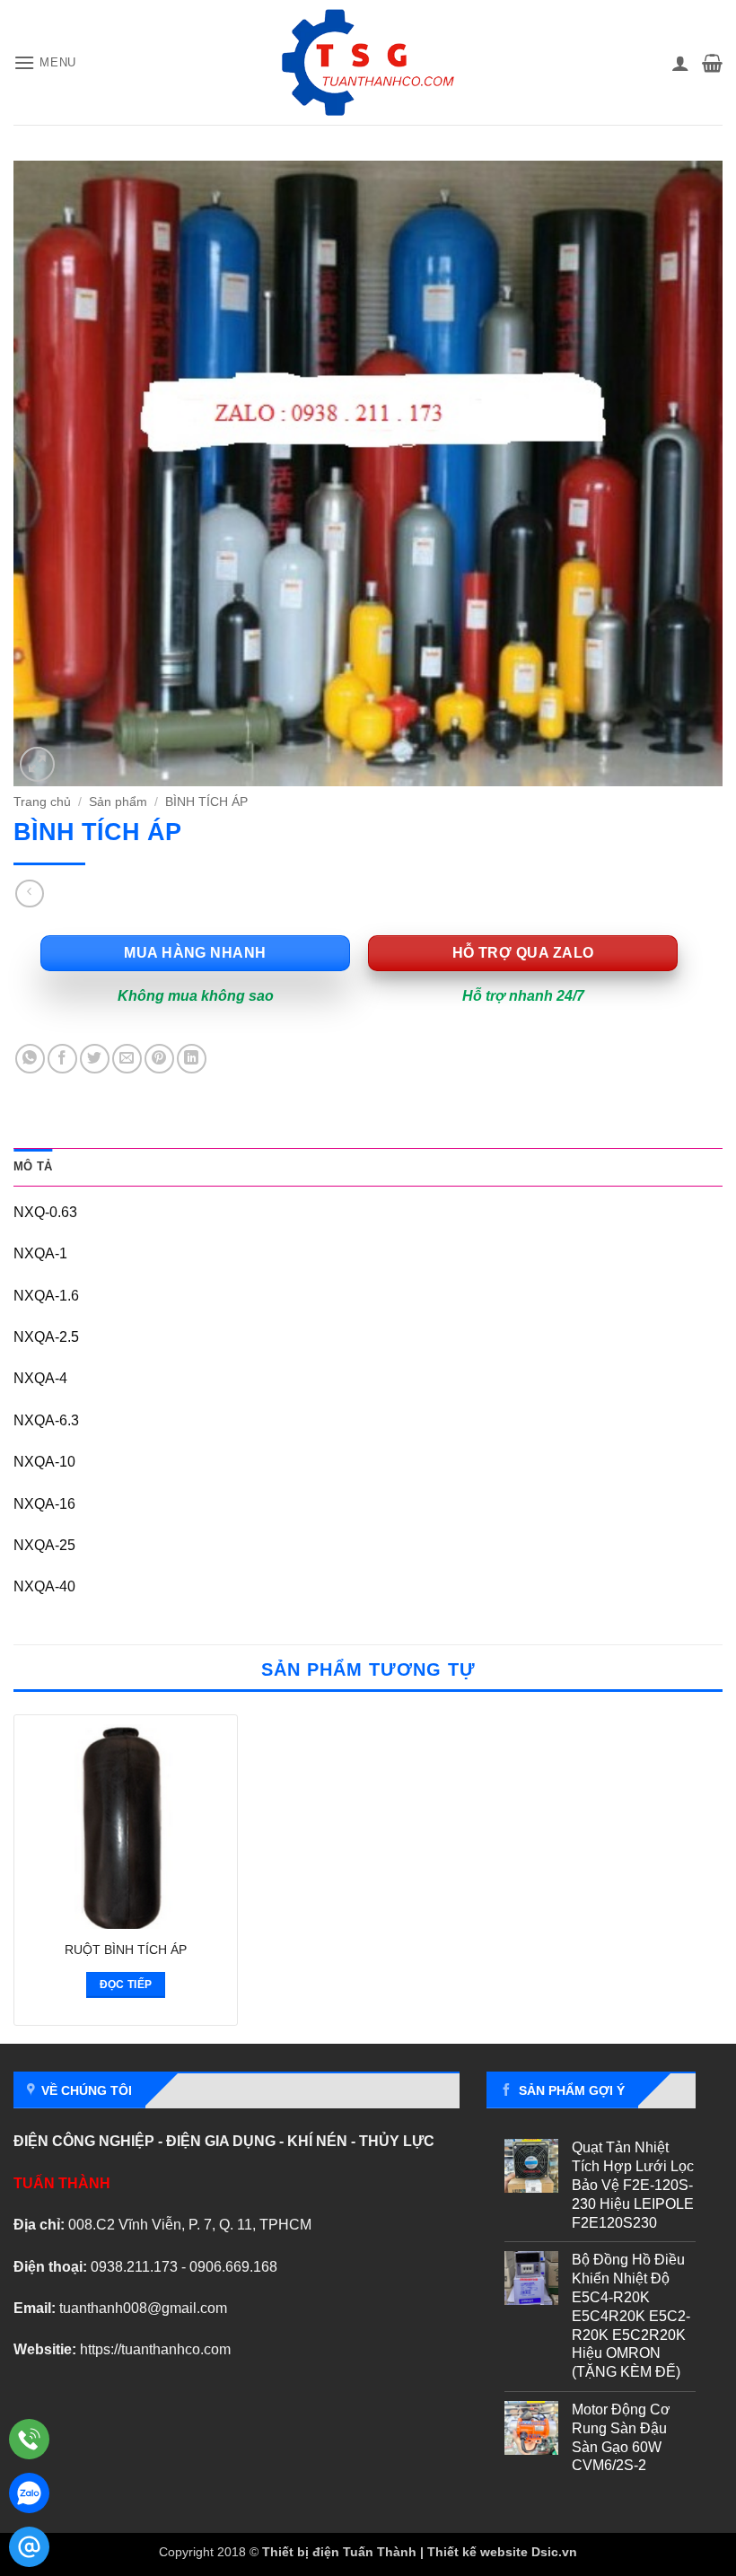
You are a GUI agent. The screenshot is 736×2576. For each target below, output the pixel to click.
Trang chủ (42, 802)
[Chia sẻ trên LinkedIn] (192, 1059)
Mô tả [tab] (33, 1166)
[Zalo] (29, 2493)
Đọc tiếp (126, 1985)
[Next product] (29, 894)
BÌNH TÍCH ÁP (206, 802)
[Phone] (29, 2439)
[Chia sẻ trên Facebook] (62, 1059)
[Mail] (29, 2547)
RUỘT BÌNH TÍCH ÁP (126, 1950)
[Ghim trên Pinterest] (159, 1059)
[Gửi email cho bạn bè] (127, 1059)
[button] (45, 62)
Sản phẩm (118, 802)
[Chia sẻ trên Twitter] (95, 1059)
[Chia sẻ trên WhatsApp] (30, 1059)
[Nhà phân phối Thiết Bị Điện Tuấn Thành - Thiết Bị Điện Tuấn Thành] (368, 62)
